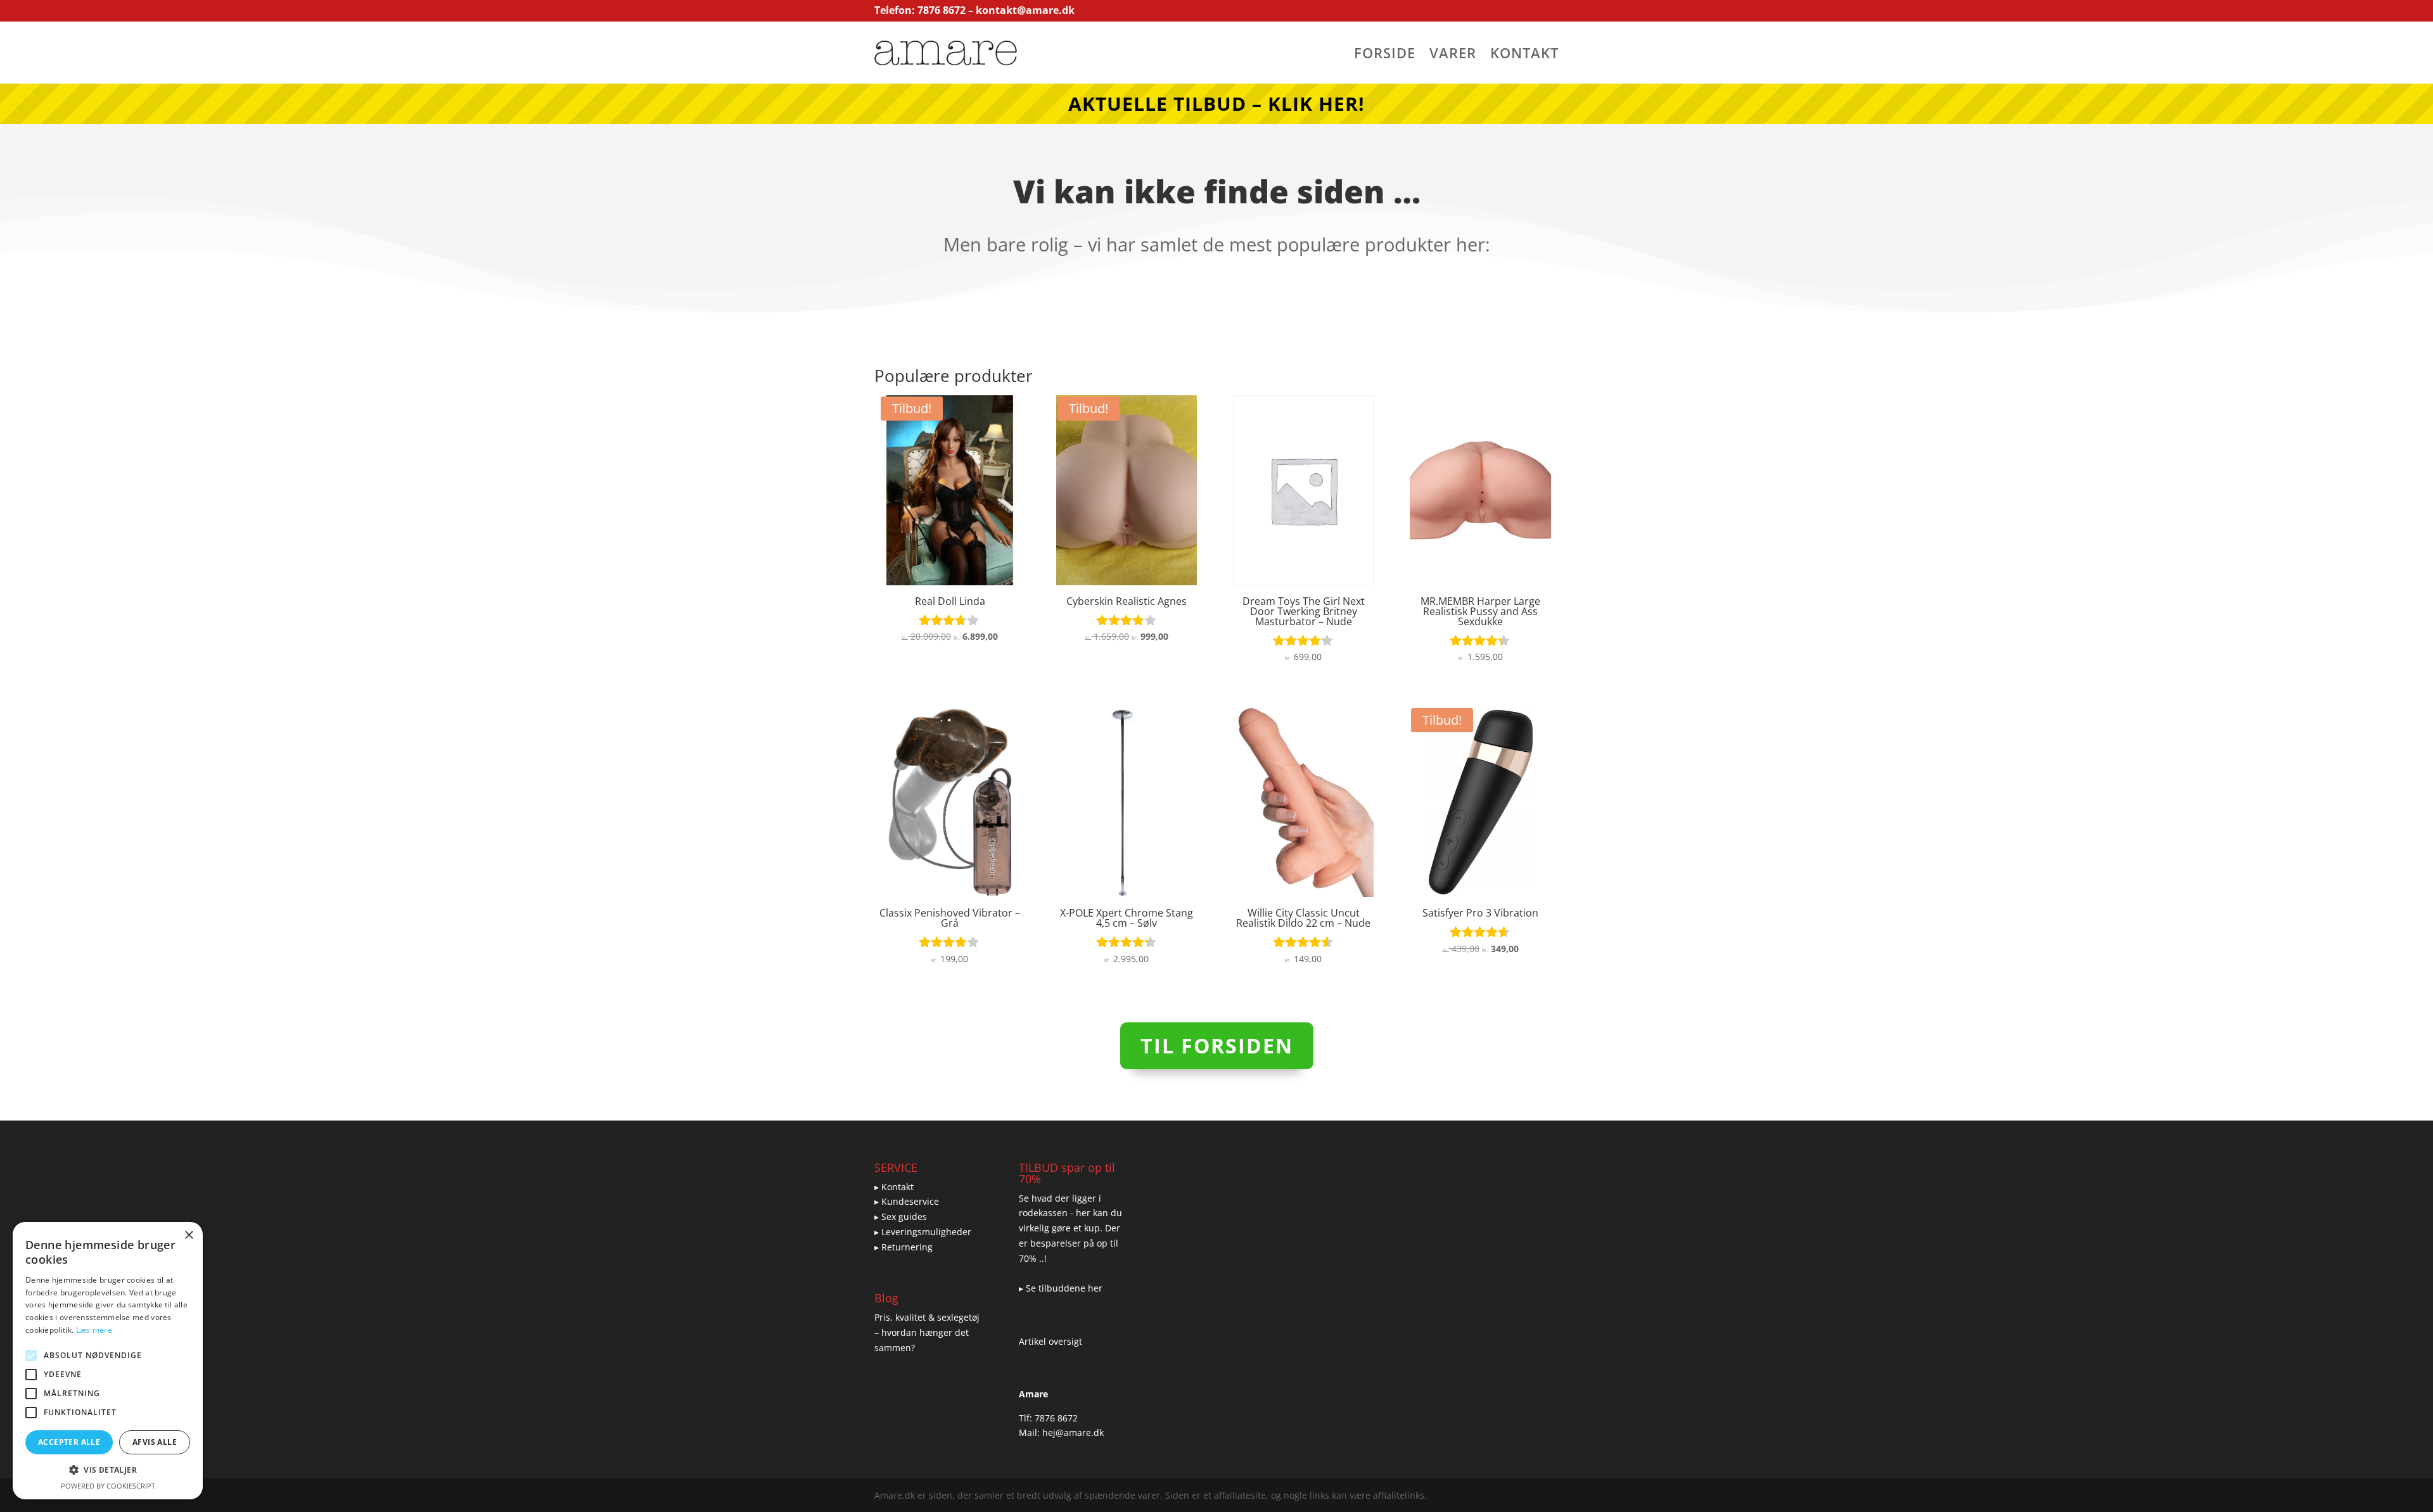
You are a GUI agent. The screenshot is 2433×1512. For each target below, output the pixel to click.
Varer (1453, 55)
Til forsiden (1217, 1045)
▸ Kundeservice (907, 1201)
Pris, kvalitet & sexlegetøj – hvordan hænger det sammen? (927, 1332)
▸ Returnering (904, 1247)
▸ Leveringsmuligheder (923, 1232)
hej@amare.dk (1073, 1433)
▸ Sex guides (901, 1217)
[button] (108, 1470)
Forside (1385, 55)
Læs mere (94, 1330)
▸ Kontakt (894, 1187)
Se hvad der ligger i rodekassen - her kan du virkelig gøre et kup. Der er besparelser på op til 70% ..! (1070, 1228)
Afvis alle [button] (155, 1442)
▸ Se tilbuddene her (1061, 1288)
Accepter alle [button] (69, 1442)
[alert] (108, 1361)
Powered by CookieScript (108, 1486)
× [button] (188, 1236)
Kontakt (1524, 55)
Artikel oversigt (1050, 1341)
